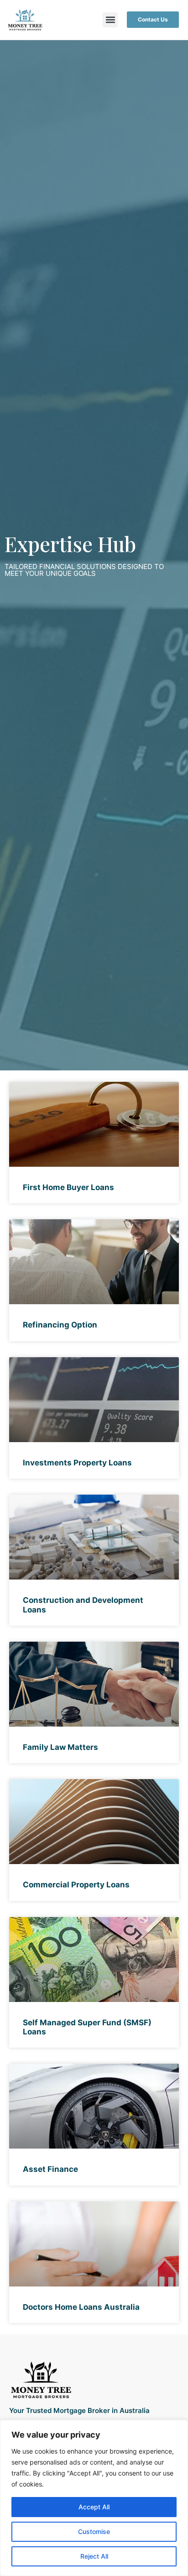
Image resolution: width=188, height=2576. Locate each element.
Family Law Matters (60, 1747)
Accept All (94, 2507)
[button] (110, 20)
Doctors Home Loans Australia (81, 2307)
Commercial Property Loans (76, 1885)
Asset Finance (50, 2169)
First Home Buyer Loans (68, 1187)
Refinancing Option (60, 1325)
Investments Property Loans (77, 1463)
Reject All (94, 2556)
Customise (94, 2531)
